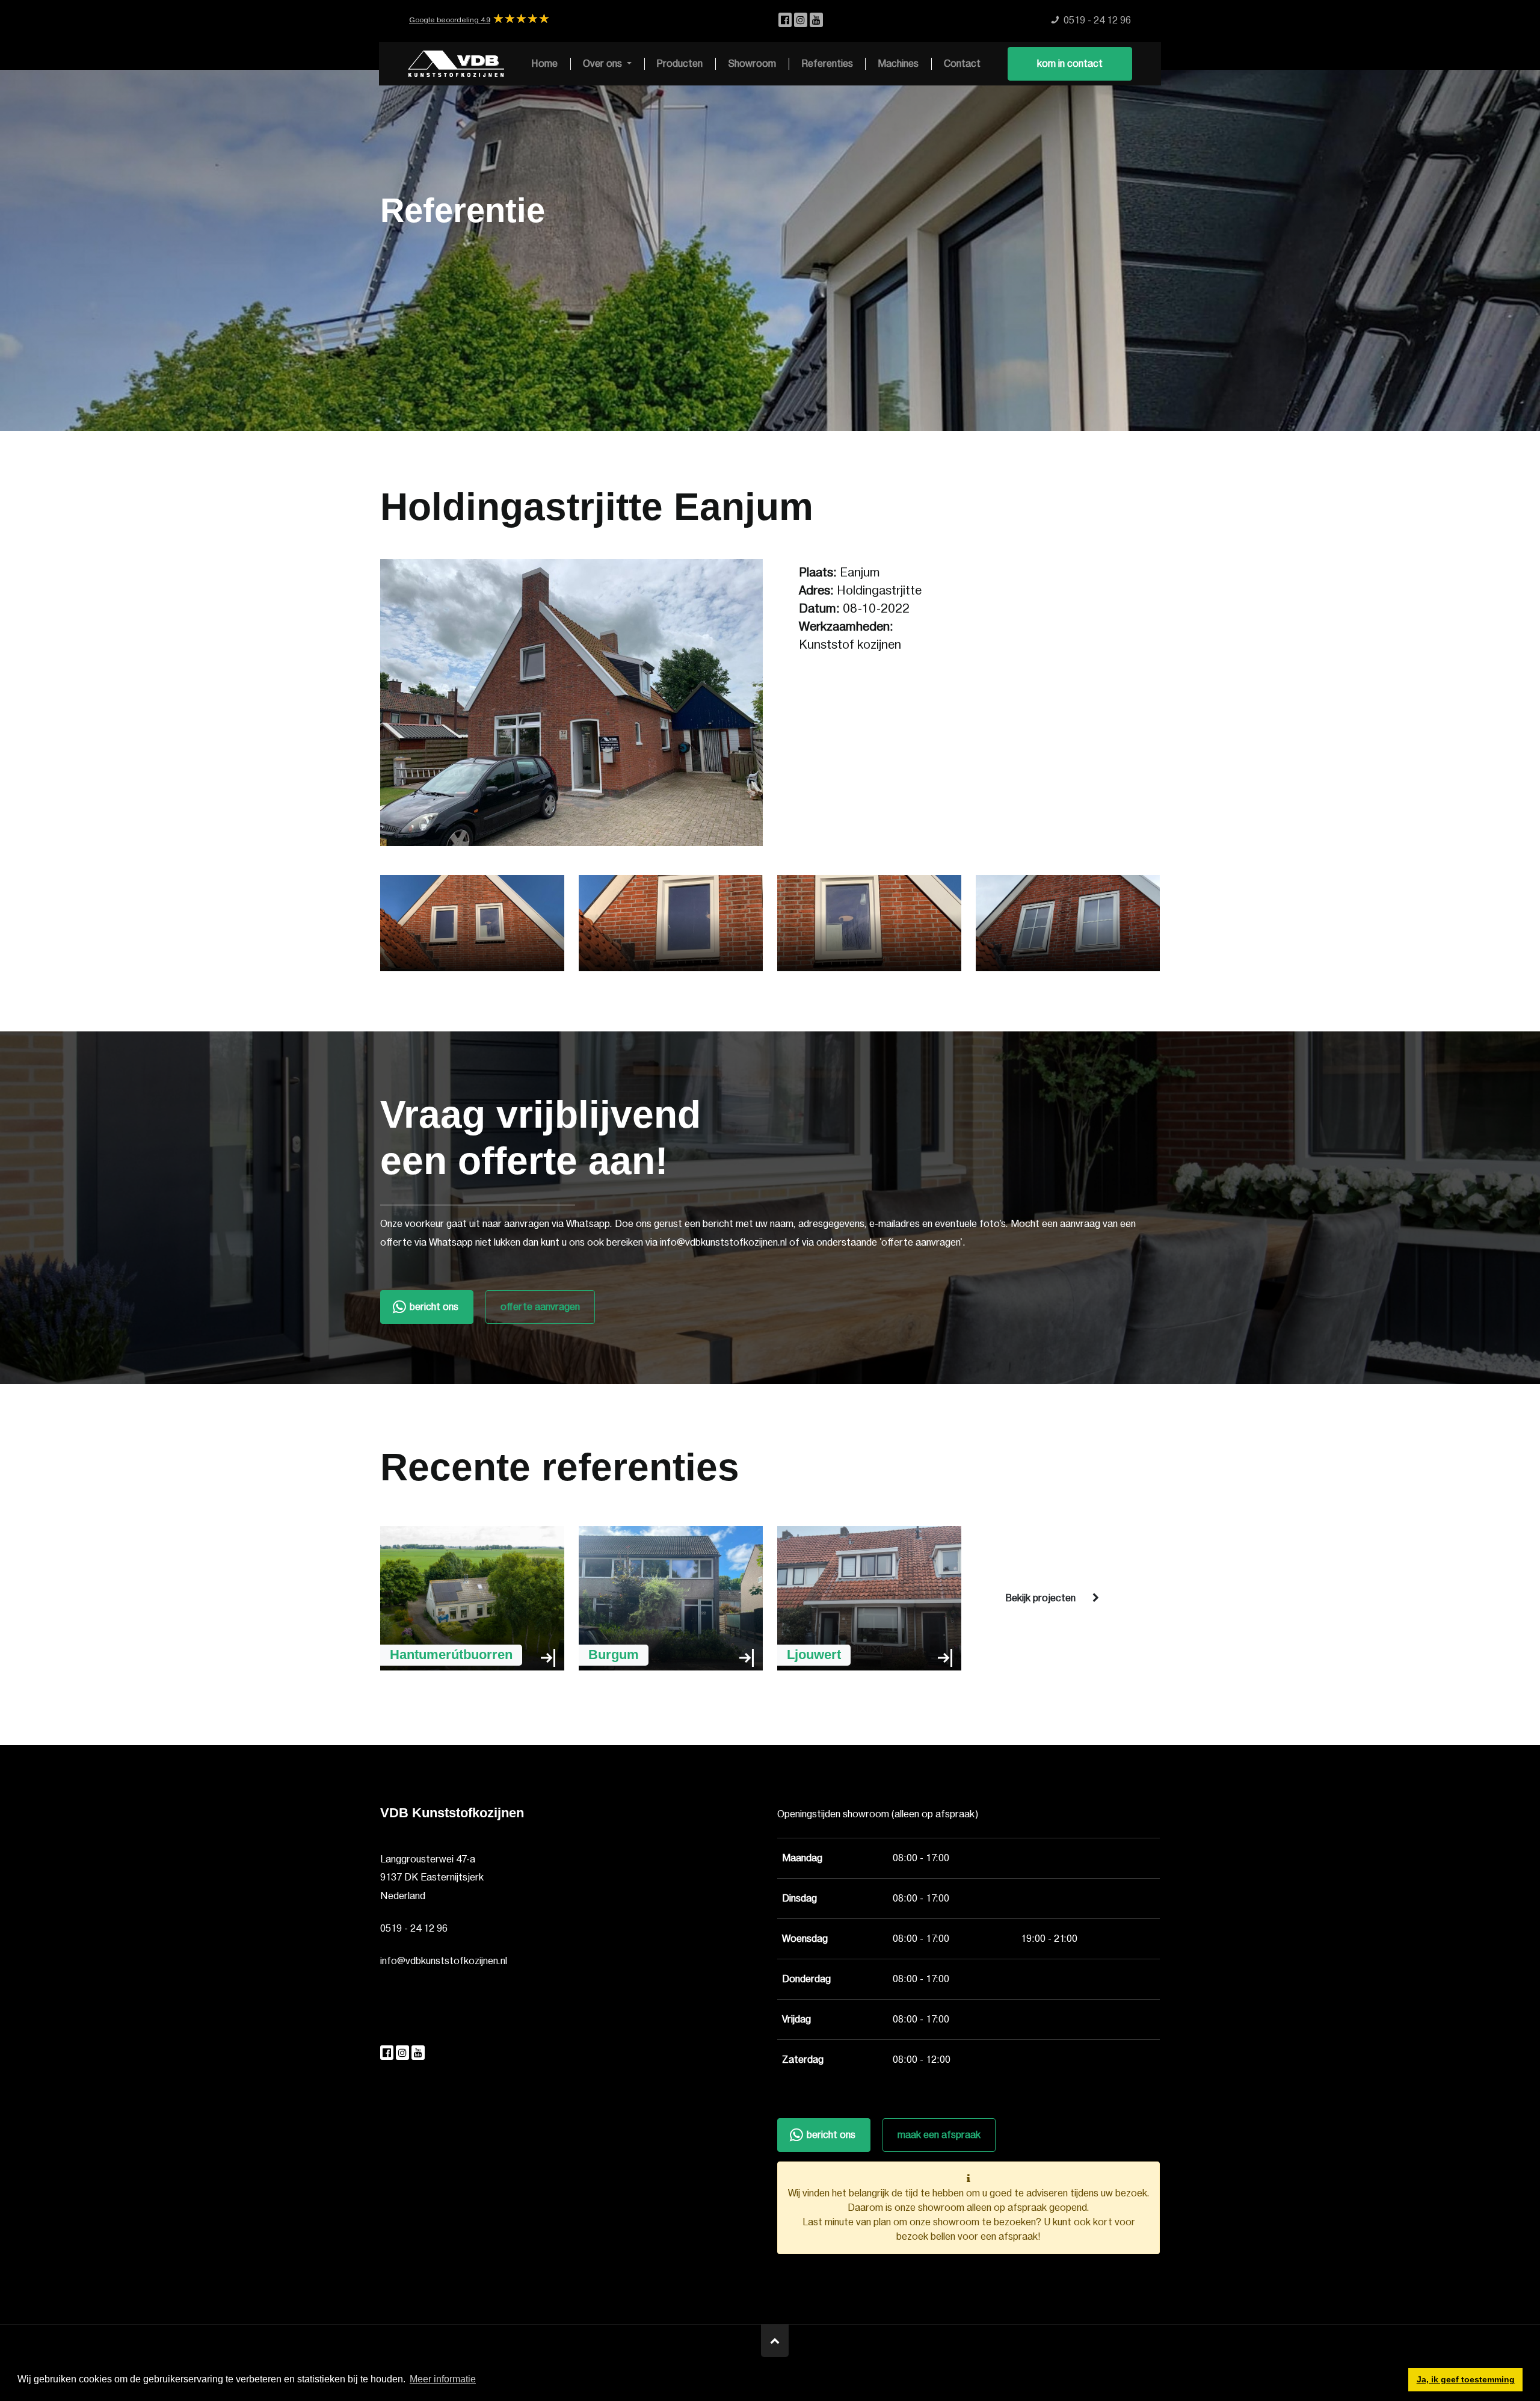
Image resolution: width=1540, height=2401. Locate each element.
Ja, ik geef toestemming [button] (1466, 2379)
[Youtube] (816, 20)
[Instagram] (802, 20)
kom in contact (1070, 64)
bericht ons (434, 1307)
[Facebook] (786, 20)
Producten (679, 64)
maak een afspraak (939, 2135)
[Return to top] (775, 2341)
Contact (962, 64)
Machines (898, 64)
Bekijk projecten (1040, 1598)
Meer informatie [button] (443, 2379)
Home (544, 64)
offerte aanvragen (540, 1307)
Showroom (752, 64)
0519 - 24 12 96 (414, 1929)
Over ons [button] (604, 64)
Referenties (827, 64)
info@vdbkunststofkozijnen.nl (444, 1961)
